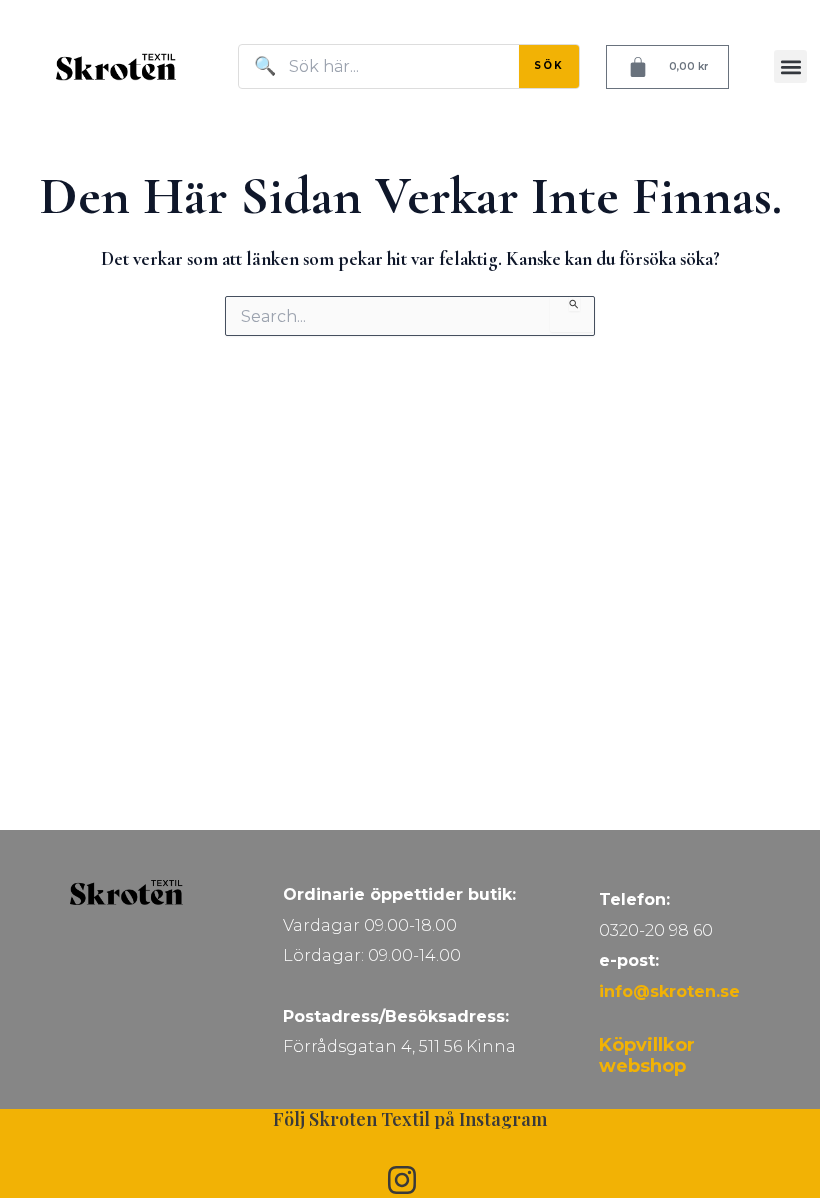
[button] (790, 66)
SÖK (549, 65)
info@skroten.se (669, 991)
